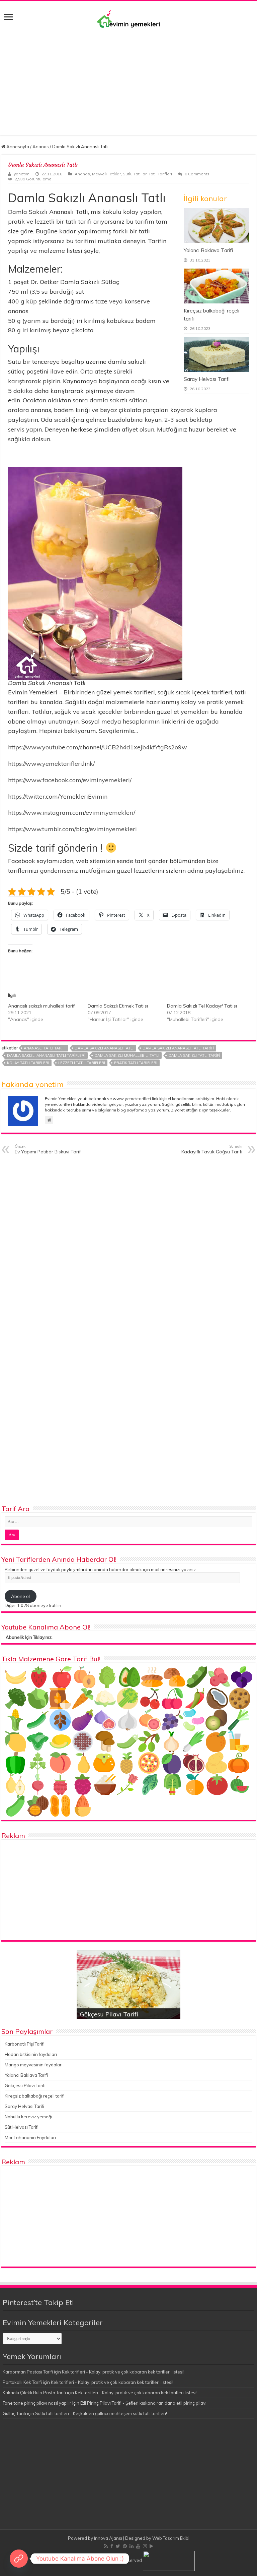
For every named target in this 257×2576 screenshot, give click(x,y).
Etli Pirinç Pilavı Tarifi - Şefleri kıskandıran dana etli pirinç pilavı (143, 2403)
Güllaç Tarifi (14, 2413)
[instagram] (145, 2546)
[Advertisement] (128, 78)
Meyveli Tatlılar (106, 174)
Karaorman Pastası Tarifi (28, 2372)
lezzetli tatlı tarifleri (82, 1063)
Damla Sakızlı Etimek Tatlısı (118, 1006)
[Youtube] (138, 2546)
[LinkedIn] (132, 2546)
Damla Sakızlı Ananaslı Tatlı (104, 1048)
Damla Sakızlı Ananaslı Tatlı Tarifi (178, 1048)
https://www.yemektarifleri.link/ (51, 764)
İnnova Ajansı (108, 2538)
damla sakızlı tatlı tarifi (194, 1055)
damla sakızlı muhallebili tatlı (127, 1055)
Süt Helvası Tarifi (22, 2127)
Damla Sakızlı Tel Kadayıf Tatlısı (202, 1006)
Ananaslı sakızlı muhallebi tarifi (42, 1006)
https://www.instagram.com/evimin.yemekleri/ (72, 813)
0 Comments (197, 174)
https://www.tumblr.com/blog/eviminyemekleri (72, 829)
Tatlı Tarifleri (160, 174)
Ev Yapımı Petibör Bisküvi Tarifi (48, 1149)
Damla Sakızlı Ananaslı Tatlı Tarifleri (46, 1055)
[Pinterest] (125, 2546)
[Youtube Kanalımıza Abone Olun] (19, 2559)
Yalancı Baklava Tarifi (208, 250)
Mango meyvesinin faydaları (34, 2065)
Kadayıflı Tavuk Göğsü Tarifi (212, 1149)
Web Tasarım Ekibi (171, 2538)
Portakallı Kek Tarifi (22, 2382)
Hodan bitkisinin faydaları (31, 2054)
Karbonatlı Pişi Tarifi (25, 2044)
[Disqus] (128, 1245)
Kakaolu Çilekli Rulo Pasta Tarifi (34, 2393)
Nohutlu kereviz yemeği (28, 2117)
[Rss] (106, 2546)
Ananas (41, 147)
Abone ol (20, 1596)
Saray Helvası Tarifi (207, 379)
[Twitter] (118, 2546)
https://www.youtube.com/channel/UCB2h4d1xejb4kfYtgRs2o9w (98, 747)
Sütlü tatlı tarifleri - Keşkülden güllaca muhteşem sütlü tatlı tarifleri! (101, 2413)
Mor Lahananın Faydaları (30, 2137)
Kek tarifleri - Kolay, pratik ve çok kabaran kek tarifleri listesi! (123, 2372)
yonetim (22, 174)
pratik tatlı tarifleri (136, 1063)
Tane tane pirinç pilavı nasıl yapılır (37, 2403)
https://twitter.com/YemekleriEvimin (58, 796)
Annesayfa (17, 147)
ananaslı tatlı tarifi (45, 1048)
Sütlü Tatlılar (135, 174)
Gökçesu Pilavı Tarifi (109, 2014)
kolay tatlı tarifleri (28, 1063)
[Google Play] (151, 2546)
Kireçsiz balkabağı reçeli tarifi (35, 2096)
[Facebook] (112, 2546)
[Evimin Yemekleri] (128, 19)
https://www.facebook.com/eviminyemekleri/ (70, 780)
